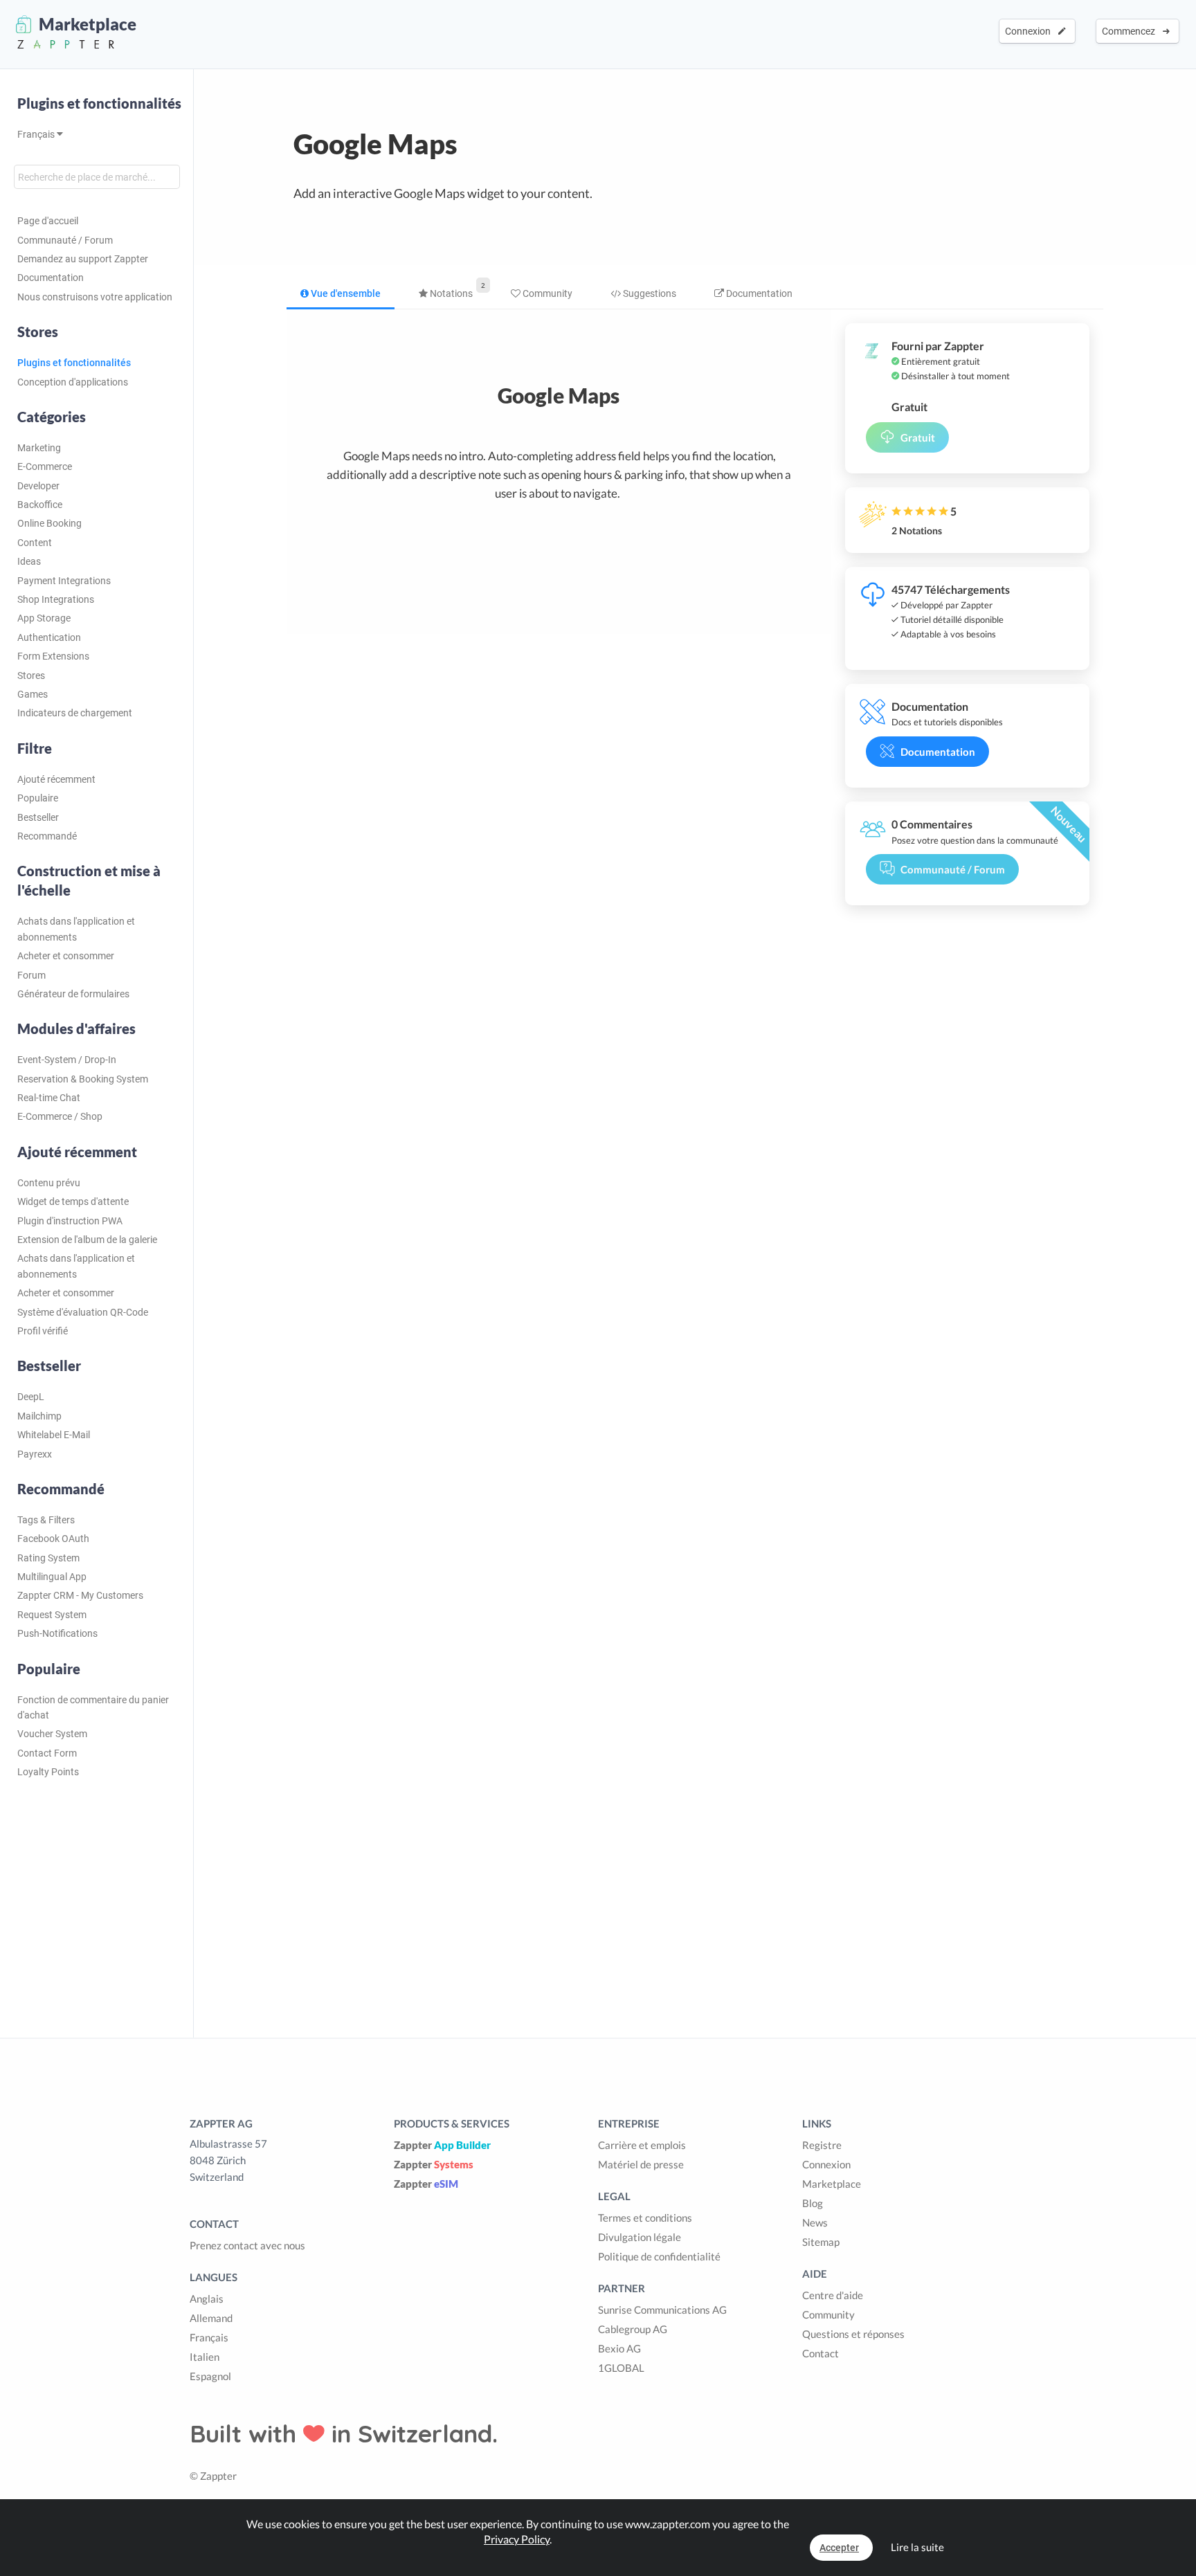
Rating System (48, 1558)
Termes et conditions (645, 2217)
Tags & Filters (46, 1520)
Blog (813, 2203)
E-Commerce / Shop (60, 1116)
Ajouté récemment (56, 779)
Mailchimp (39, 1416)
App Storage (44, 618)
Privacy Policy (517, 2539)
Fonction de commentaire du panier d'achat (93, 1707)
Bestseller (38, 817)
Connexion (1030, 31)
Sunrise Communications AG (662, 2310)
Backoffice (40, 505)
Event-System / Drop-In (67, 1060)
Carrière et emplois (642, 2145)
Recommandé (47, 836)
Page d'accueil (48, 221)
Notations (450, 293)
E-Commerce (45, 466)
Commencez (1131, 31)
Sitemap (821, 2242)
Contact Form (47, 1753)
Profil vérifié (43, 1331)
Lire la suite (917, 2547)
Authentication (49, 637)
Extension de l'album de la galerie (87, 1240)
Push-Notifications (57, 1633)
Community (546, 293)
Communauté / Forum (65, 240)
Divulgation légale (640, 2237)
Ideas (29, 561)
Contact (821, 2353)
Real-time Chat (49, 1098)
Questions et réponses (853, 2334)
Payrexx (35, 1454)
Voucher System (52, 1734)
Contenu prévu (49, 1183)
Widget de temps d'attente (73, 1201)
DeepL (31, 1397)
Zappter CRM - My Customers (80, 1595)
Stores (31, 675)
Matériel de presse (641, 2164)
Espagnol (210, 2376)
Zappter (442, 2145)
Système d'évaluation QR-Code (83, 1312)
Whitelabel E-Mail (54, 1435)
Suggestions (649, 293)
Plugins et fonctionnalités (99, 103)
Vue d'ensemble (345, 293)
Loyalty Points (48, 1772)
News (815, 2222)
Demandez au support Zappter (83, 259)
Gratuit (918, 437)
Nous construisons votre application (95, 297)
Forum (31, 975)
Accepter (839, 2548)
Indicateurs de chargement (75, 713)
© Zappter (213, 2476)
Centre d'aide (833, 2295)
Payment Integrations (64, 581)
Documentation (51, 278)
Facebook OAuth (53, 1539)
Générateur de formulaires (73, 994)
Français (37, 134)
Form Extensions (53, 656)
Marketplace (832, 2184)
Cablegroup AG (633, 2329)
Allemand (211, 2318)
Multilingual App (52, 1577)
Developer (38, 486)
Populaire (38, 798)
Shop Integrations (56, 599)
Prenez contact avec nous (247, 2245)
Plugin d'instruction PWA (70, 1221)
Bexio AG (619, 2348)
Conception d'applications (73, 382)
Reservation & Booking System (83, 1079)
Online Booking (49, 523)
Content (35, 543)
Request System (52, 1615)
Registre (822, 2145)
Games (33, 694)
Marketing (39, 448)
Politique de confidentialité (659, 2256)
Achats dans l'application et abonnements (76, 929)
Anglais (207, 2298)
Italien (205, 2357)
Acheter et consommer (66, 956)
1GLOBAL (621, 2368)
